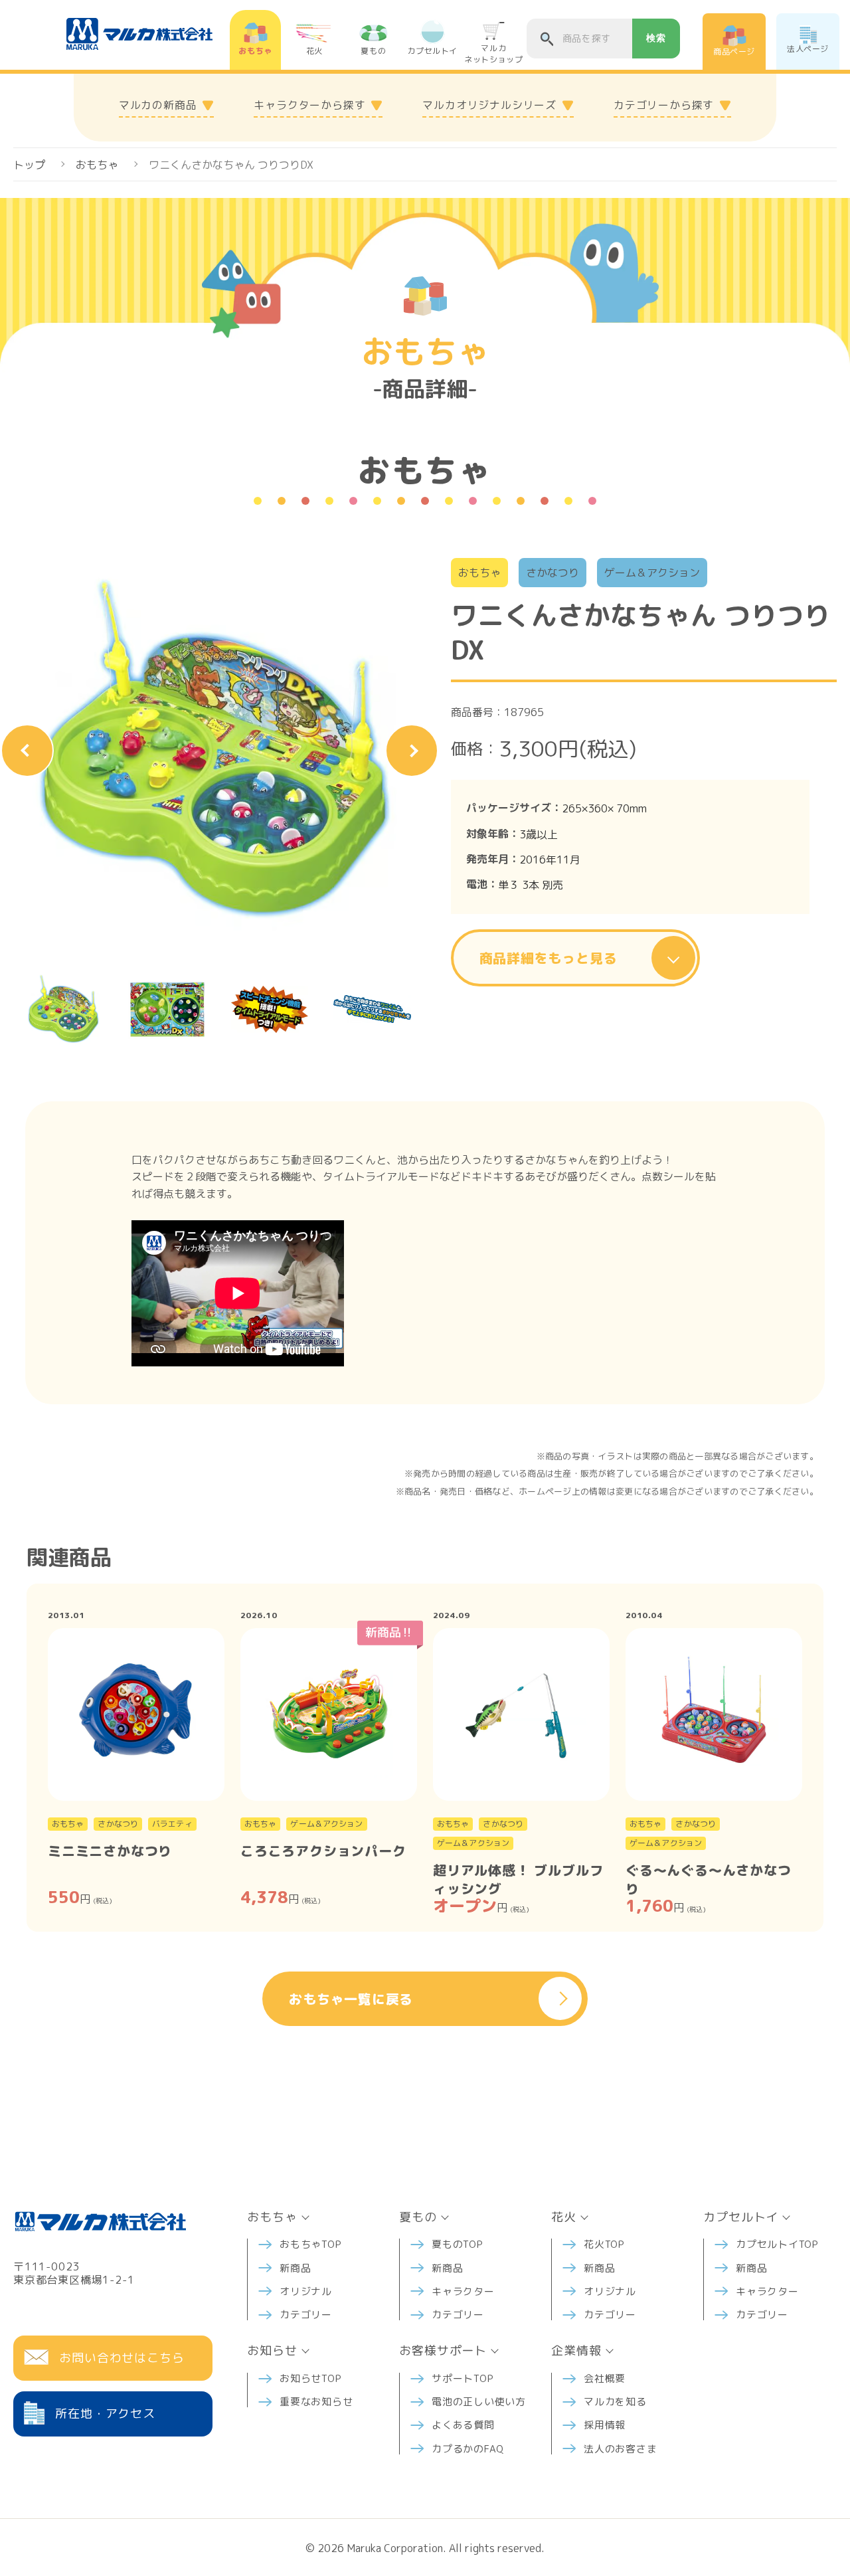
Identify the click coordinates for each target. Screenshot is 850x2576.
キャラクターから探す (309, 105)
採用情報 (605, 2425)
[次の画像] (412, 751)
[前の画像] (27, 751)
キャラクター (463, 2291)
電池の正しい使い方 (479, 2402)
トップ (29, 165)
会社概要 (605, 2378)
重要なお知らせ (316, 2402)
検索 (656, 38)
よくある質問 (463, 2425)
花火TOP (604, 2244)
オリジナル (306, 2291)
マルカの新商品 (158, 105)
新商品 (295, 2268)
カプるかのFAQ (468, 2449)
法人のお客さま (620, 2449)
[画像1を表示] (64, 1009)
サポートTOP (463, 2378)
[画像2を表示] (167, 1009)
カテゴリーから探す (664, 105)
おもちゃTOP (310, 2244)
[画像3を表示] (270, 1009)
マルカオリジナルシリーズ (489, 105)
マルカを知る (615, 2402)
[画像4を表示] (372, 1009)
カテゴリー (306, 2315)
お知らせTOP (310, 2378)
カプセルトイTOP (777, 2244)
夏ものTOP (458, 2244)
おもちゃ (97, 165)
